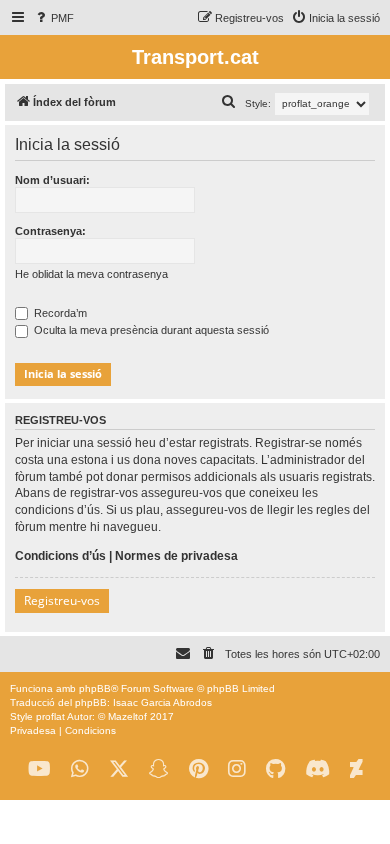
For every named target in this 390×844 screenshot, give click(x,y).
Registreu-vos (62, 600)
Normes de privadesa (176, 556)
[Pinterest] (198, 769)
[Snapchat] (159, 769)
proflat (50, 716)
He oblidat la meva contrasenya (91, 274)
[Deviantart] (356, 769)
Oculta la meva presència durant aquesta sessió (150, 330)
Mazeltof (127, 716)
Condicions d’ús (60, 556)
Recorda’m (59, 313)
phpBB (95, 688)
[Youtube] (39, 769)
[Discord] (317, 769)
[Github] (275, 769)
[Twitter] (119, 769)
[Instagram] (237, 769)
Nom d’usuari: (52, 180)
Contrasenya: (50, 231)
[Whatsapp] (80, 769)
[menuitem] (53, 18)
